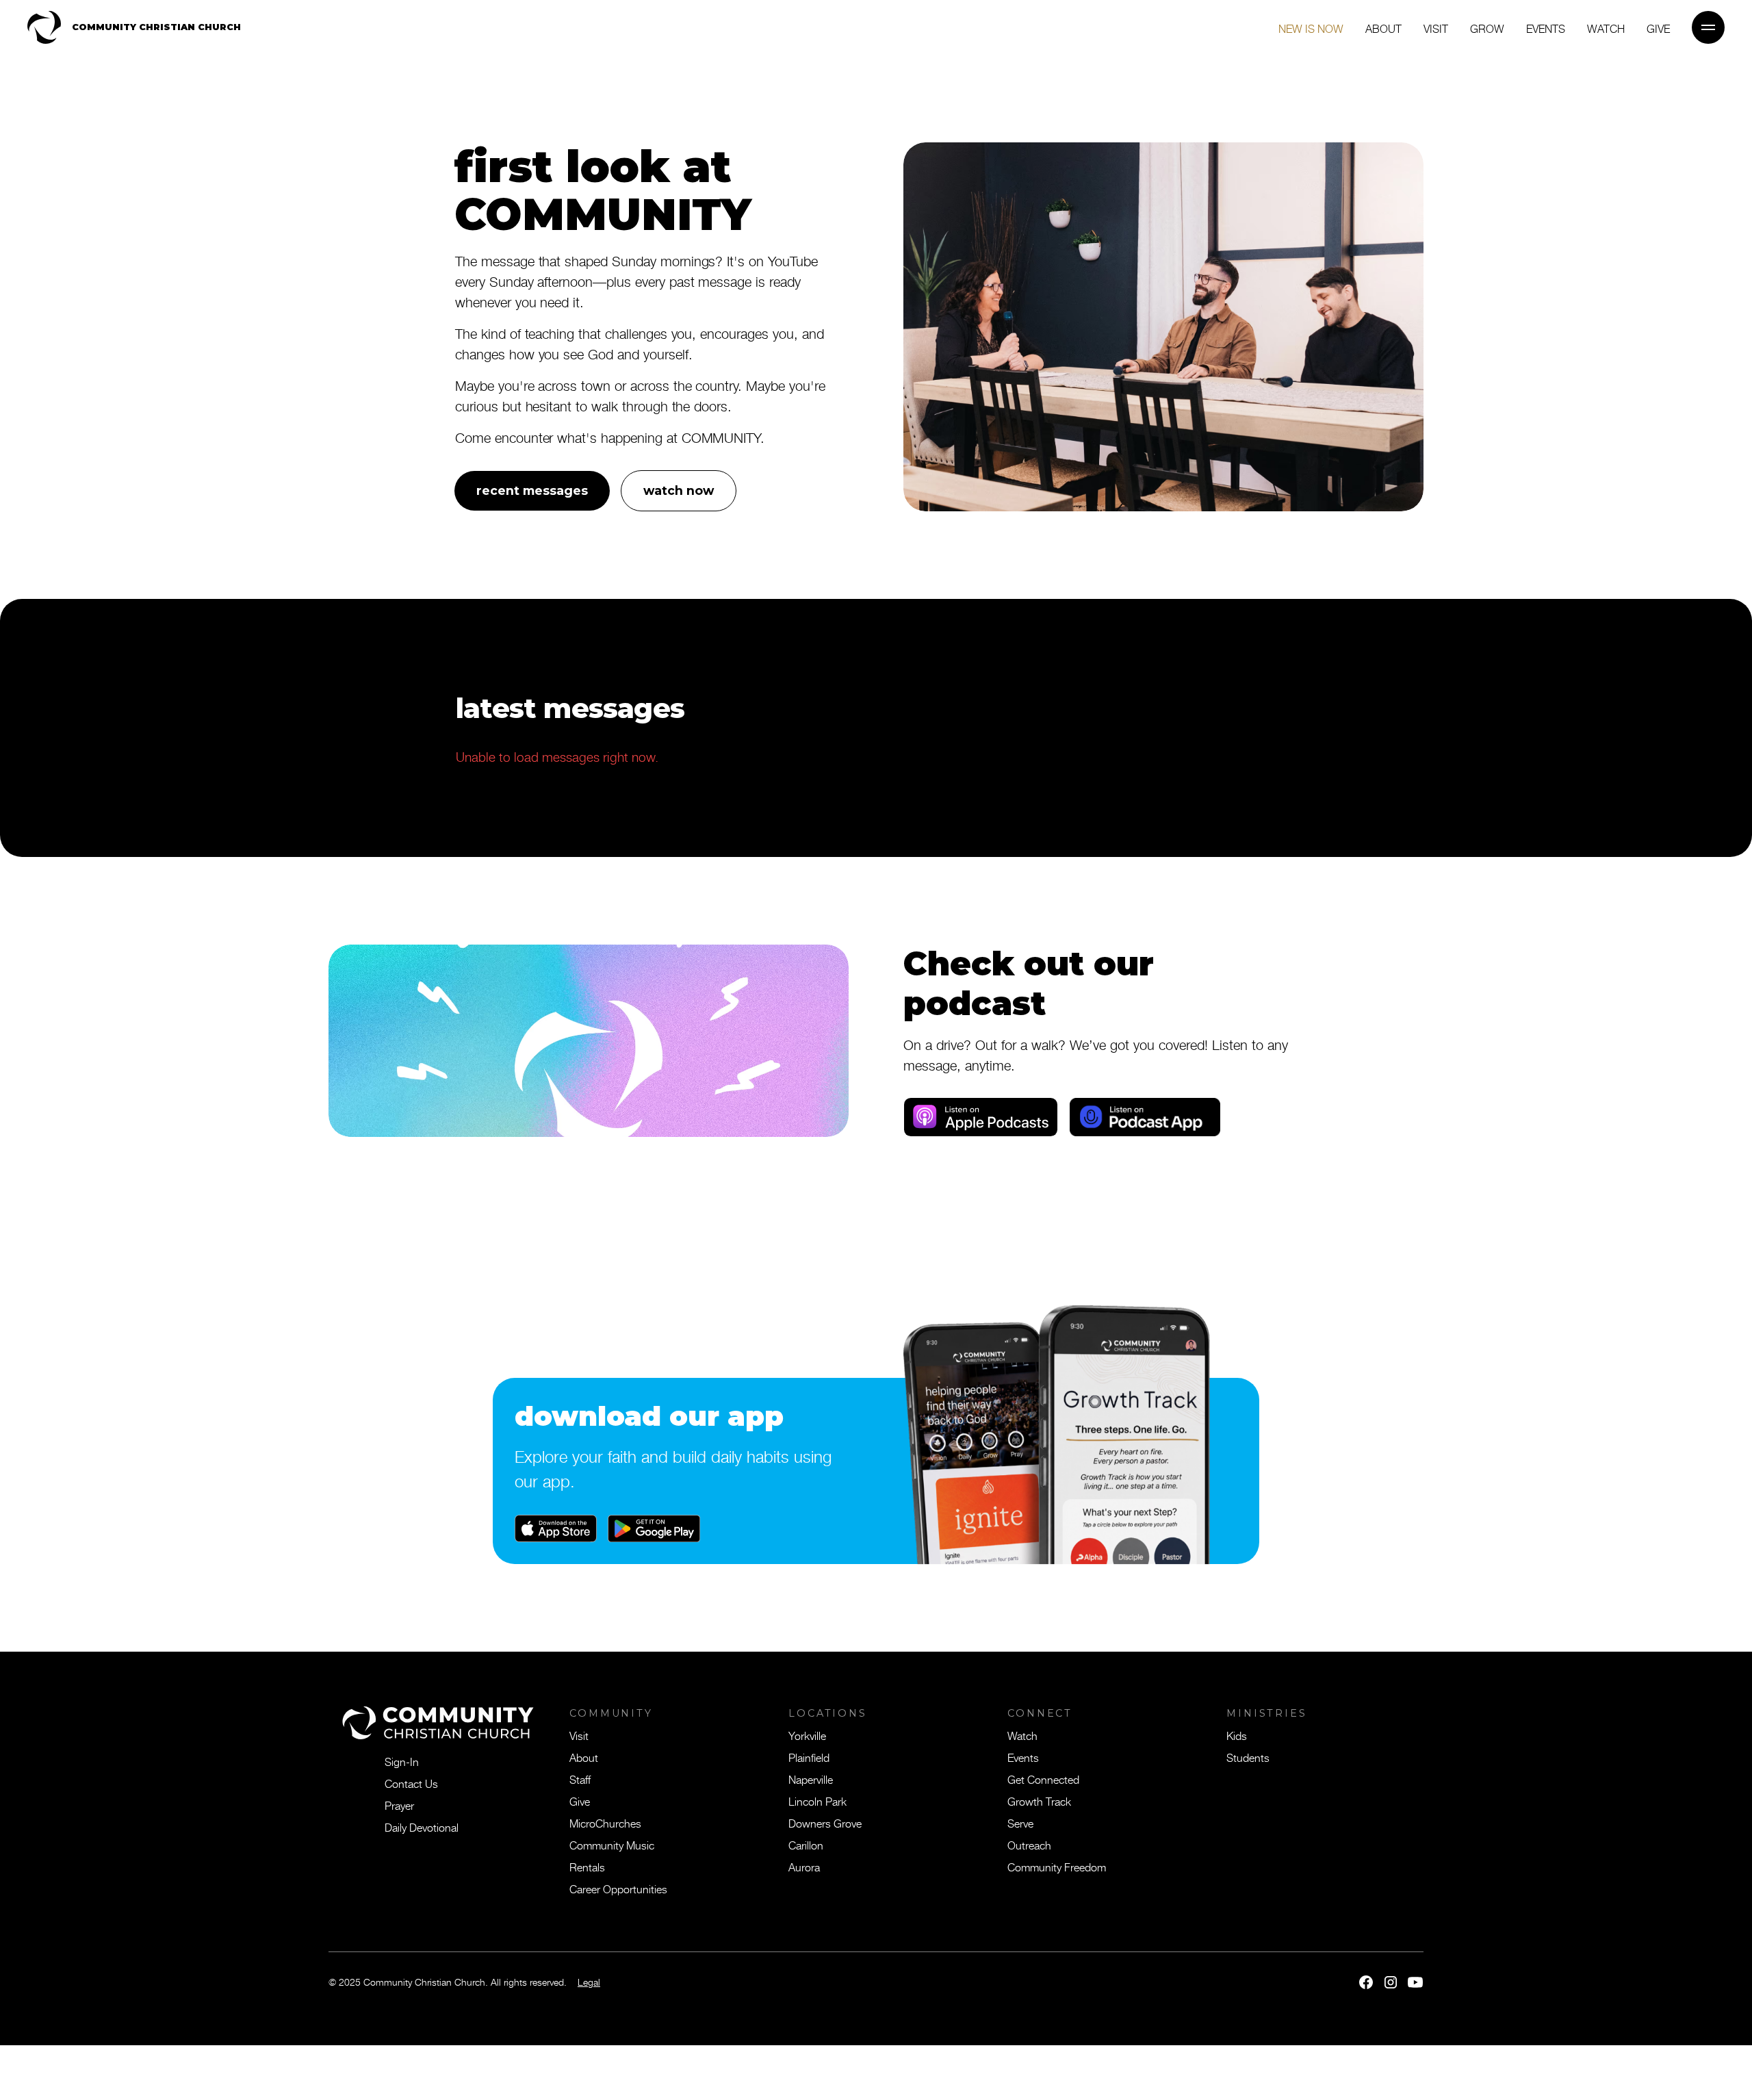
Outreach (1029, 1845)
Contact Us (411, 1783)
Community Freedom (1057, 1867)
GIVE (1658, 28)
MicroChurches (605, 1823)
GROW (1487, 28)
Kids (1237, 1735)
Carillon (806, 1845)
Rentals (587, 1867)
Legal (589, 1982)
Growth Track (1039, 1801)
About (1383, 28)
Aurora (804, 1867)
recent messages (532, 490)
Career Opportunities (618, 1888)
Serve (1020, 1823)
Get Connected (1043, 1779)
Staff (580, 1779)
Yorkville (807, 1735)
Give (580, 1801)
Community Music (612, 1845)
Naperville (811, 1779)
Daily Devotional (422, 1827)
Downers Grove (825, 1823)
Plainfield (809, 1757)
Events (1546, 28)
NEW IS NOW (1311, 28)
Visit (1436, 28)
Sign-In (402, 1761)
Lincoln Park (817, 1801)
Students (1248, 1757)
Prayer (399, 1805)
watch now (679, 490)
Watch (1606, 28)
